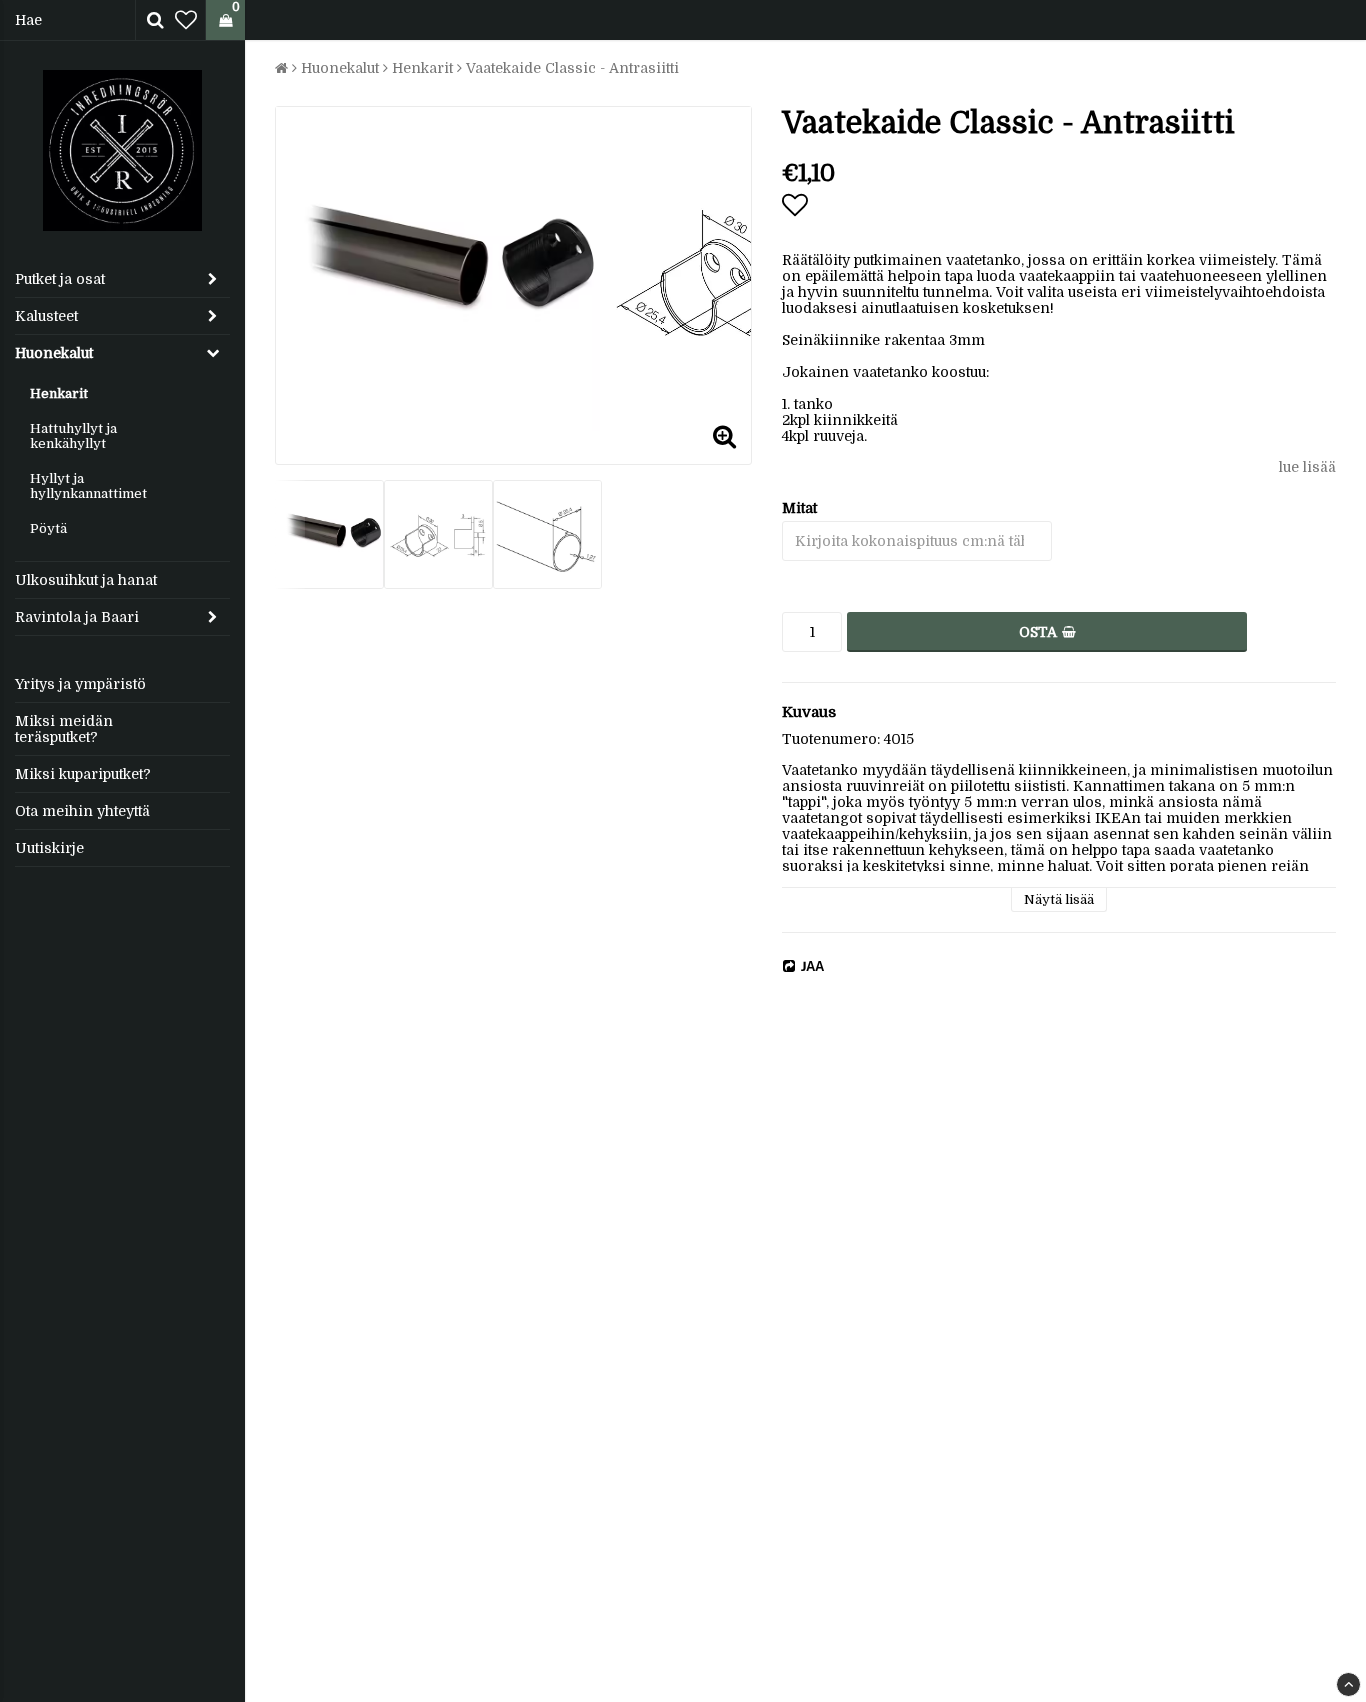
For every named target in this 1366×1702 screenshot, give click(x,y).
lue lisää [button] (1307, 467)
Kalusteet (46, 316)
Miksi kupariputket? (83, 774)
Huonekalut (54, 353)
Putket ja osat (60, 279)
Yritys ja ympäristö (80, 684)
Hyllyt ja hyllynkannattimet (88, 486)
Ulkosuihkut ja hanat (86, 580)
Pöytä (48, 528)
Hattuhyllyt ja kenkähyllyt (73, 436)
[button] (186, 20)
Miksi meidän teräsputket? (64, 729)
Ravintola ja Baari (77, 617)
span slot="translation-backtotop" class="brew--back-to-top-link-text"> (1348, 1684)
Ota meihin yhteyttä (82, 811)
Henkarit (59, 393)
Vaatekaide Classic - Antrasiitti (572, 68)
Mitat (799, 508)
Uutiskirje (49, 848)
